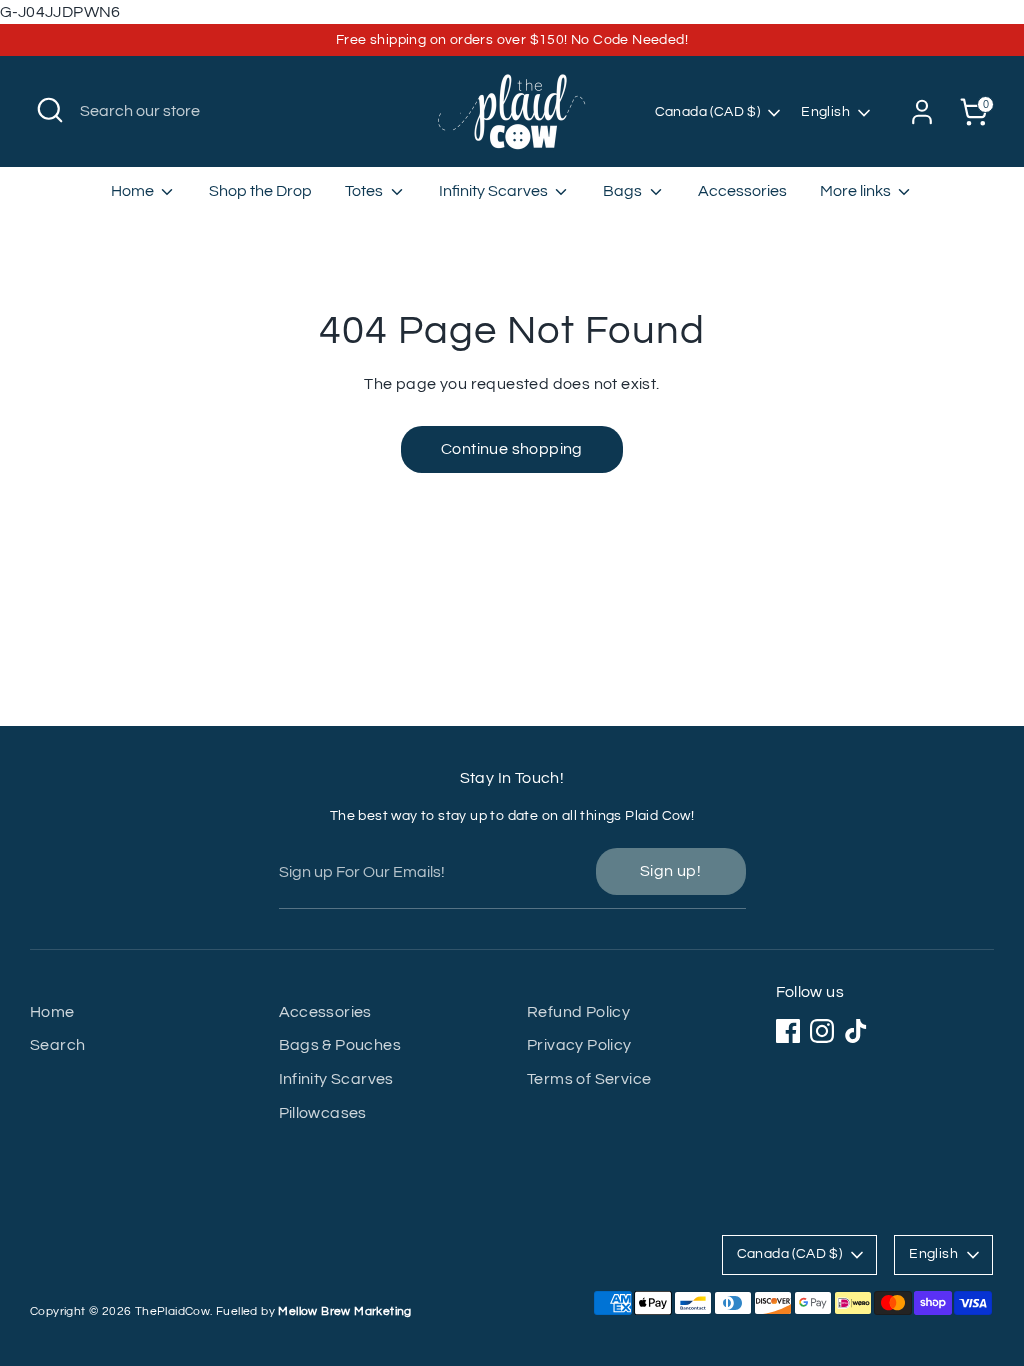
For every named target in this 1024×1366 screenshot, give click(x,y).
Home (134, 191)
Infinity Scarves (495, 191)
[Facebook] (788, 1031)
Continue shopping (512, 449)
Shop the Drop (260, 191)
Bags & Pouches (340, 1045)
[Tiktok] (856, 1031)
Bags (624, 191)
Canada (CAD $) (708, 112)
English (825, 112)
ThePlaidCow (172, 1311)
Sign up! (670, 871)
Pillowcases (323, 1113)
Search (57, 1045)
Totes (365, 191)
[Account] (922, 112)
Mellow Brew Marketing (344, 1311)
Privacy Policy (579, 1045)
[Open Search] (50, 110)
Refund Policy (578, 1012)
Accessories (742, 191)
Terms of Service (589, 1079)
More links (857, 191)
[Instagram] (822, 1031)
